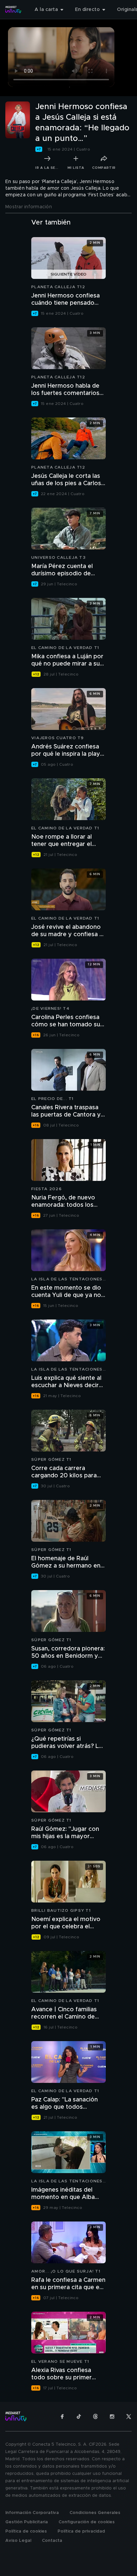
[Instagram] (112, 2416)
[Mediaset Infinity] (13, 10)
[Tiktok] (79, 2416)
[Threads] (95, 2416)
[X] (129, 2416)
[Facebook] (62, 2416)
